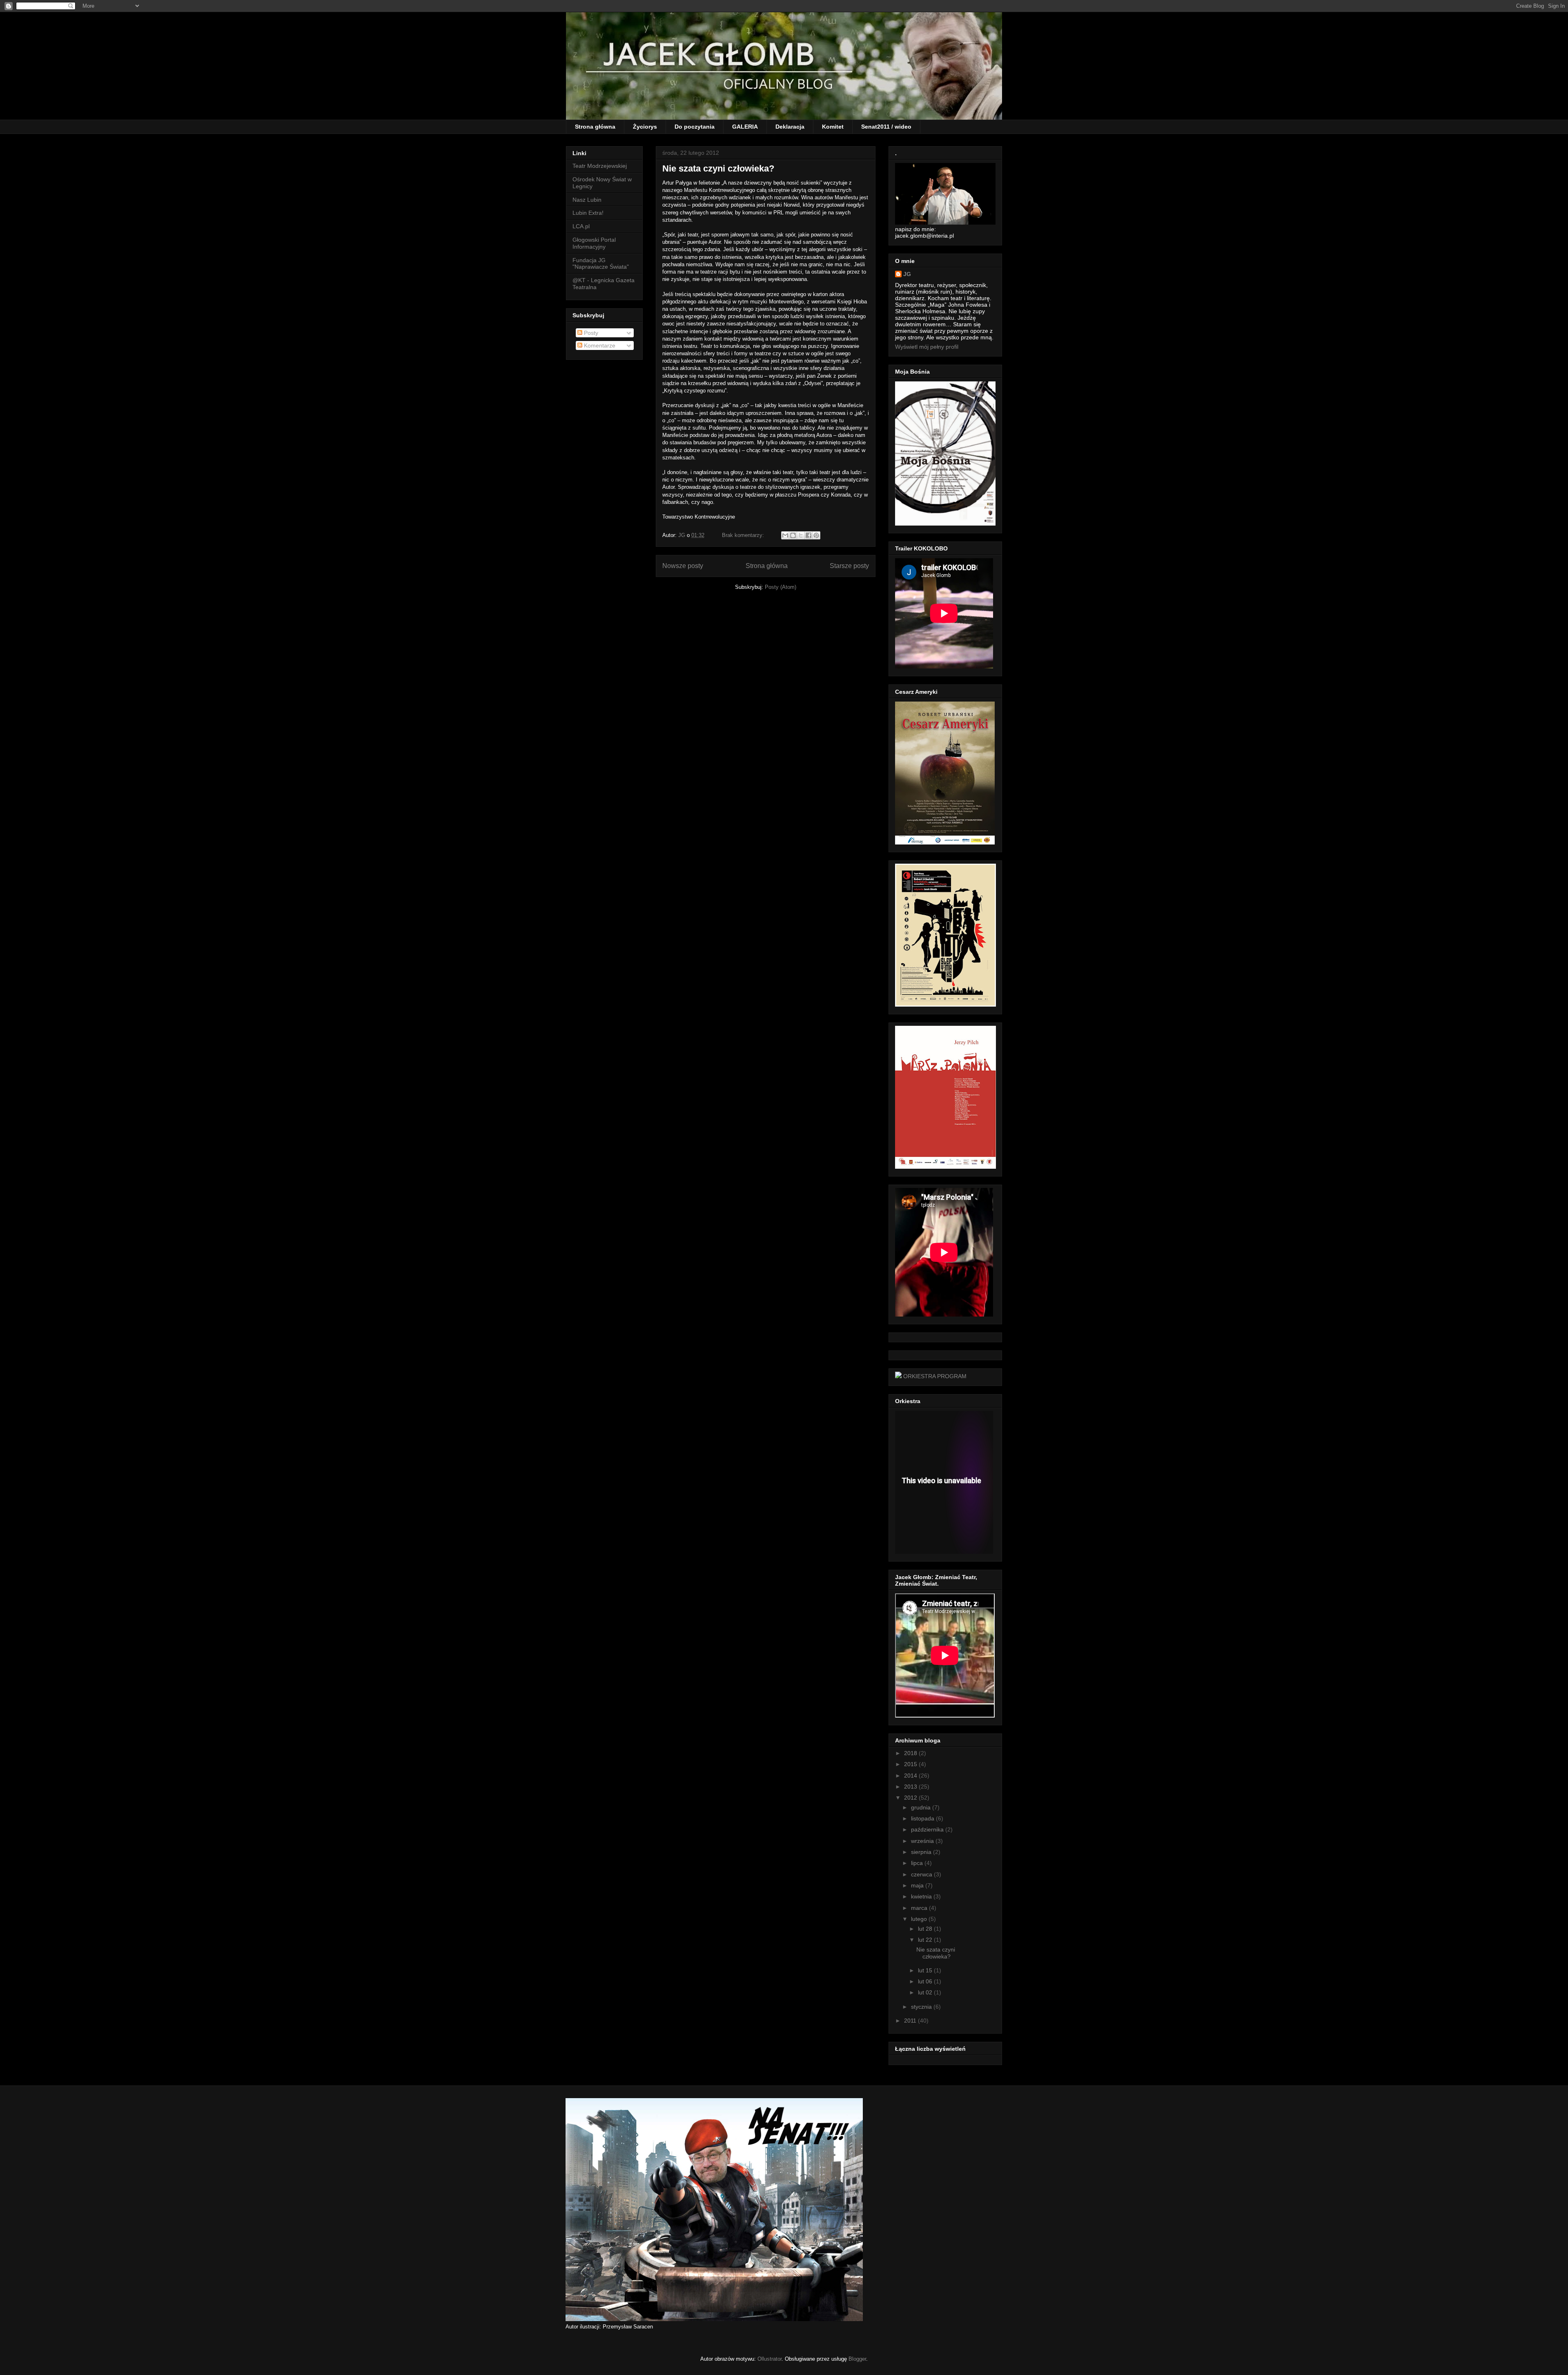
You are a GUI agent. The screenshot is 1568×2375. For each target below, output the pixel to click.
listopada (923, 1818)
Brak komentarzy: (744, 535)
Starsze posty (849, 566)
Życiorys (645, 127)
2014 (911, 1776)
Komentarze (599, 345)
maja (917, 1885)
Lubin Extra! (588, 213)
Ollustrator (770, 2359)
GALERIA (745, 127)
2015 (911, 1764)
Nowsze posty (683, 566)
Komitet (833, 127)
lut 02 (925, 1992)
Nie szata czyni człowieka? (718, 168)
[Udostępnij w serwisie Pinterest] (816, 535)
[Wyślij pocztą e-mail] (785, 535)
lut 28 (925, 1929)
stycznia (921, 2007)
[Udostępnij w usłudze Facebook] (808, 535)
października (927, 1829)
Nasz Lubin (587, 200)
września (922, 1841)
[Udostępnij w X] (801, 535)
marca (919, 1908)
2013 (911, 1787)
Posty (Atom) (781, 587)
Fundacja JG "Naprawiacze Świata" (601, 264)
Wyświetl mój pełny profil (927, 347)
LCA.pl (581, 226)
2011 (910, 2021)
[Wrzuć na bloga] (793, 535)
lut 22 (925, 1940)
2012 (911, 1798)
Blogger (857, 2359)
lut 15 (925, 1970)
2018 (911, 1753)
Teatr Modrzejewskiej (600, 166)
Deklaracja (790, 127)
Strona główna (595, 127)
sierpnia (921, 1852)
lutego (919, 1919)
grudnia (921, 1807)
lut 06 (925, 1981)
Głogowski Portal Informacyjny (594, 243)
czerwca (922, 1874)
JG (907, 274)
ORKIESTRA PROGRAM (935, 1376)
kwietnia (921, 1896)
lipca (917, 1863)
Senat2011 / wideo (886, 127)
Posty (590, 333)
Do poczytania (695, 127)
